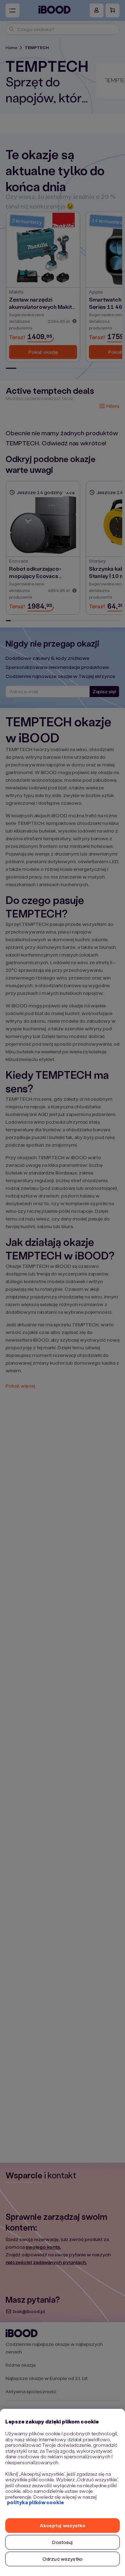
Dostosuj (62, 2542)
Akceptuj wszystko (62, 2525)
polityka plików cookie (35, 2502)
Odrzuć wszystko (62, 2559)
